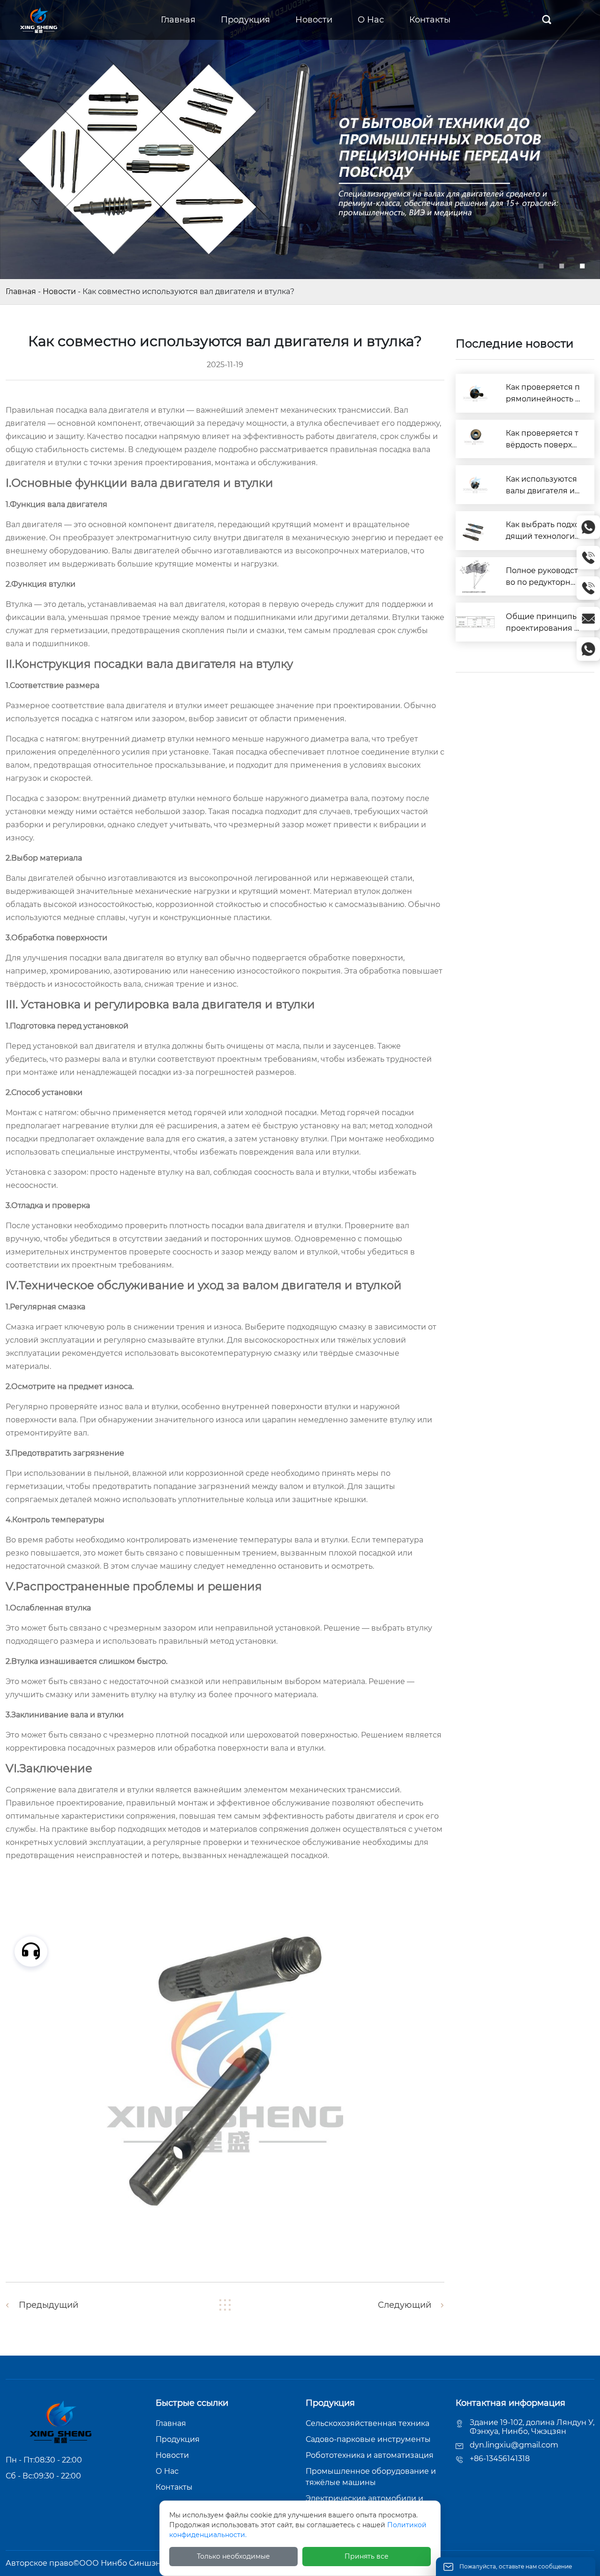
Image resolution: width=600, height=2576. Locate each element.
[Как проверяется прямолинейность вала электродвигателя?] (475, 393)
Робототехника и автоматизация (370, 2455)
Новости (59, 291)
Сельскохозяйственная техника (367, 2423)
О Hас (167, 2471)
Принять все (367, 2556)
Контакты (174, 2487)
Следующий (405, 2305)
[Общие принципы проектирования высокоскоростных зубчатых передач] (475, 622)
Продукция (178, 2439)
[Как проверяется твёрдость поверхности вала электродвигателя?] (475, 439)
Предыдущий (49, 2305)
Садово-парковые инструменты (368, 2439)
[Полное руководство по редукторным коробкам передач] (475, 577)
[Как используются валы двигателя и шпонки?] (475, 485)
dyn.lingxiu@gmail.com (514, 2445)
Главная (21, 291)
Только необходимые (233, 2556)
